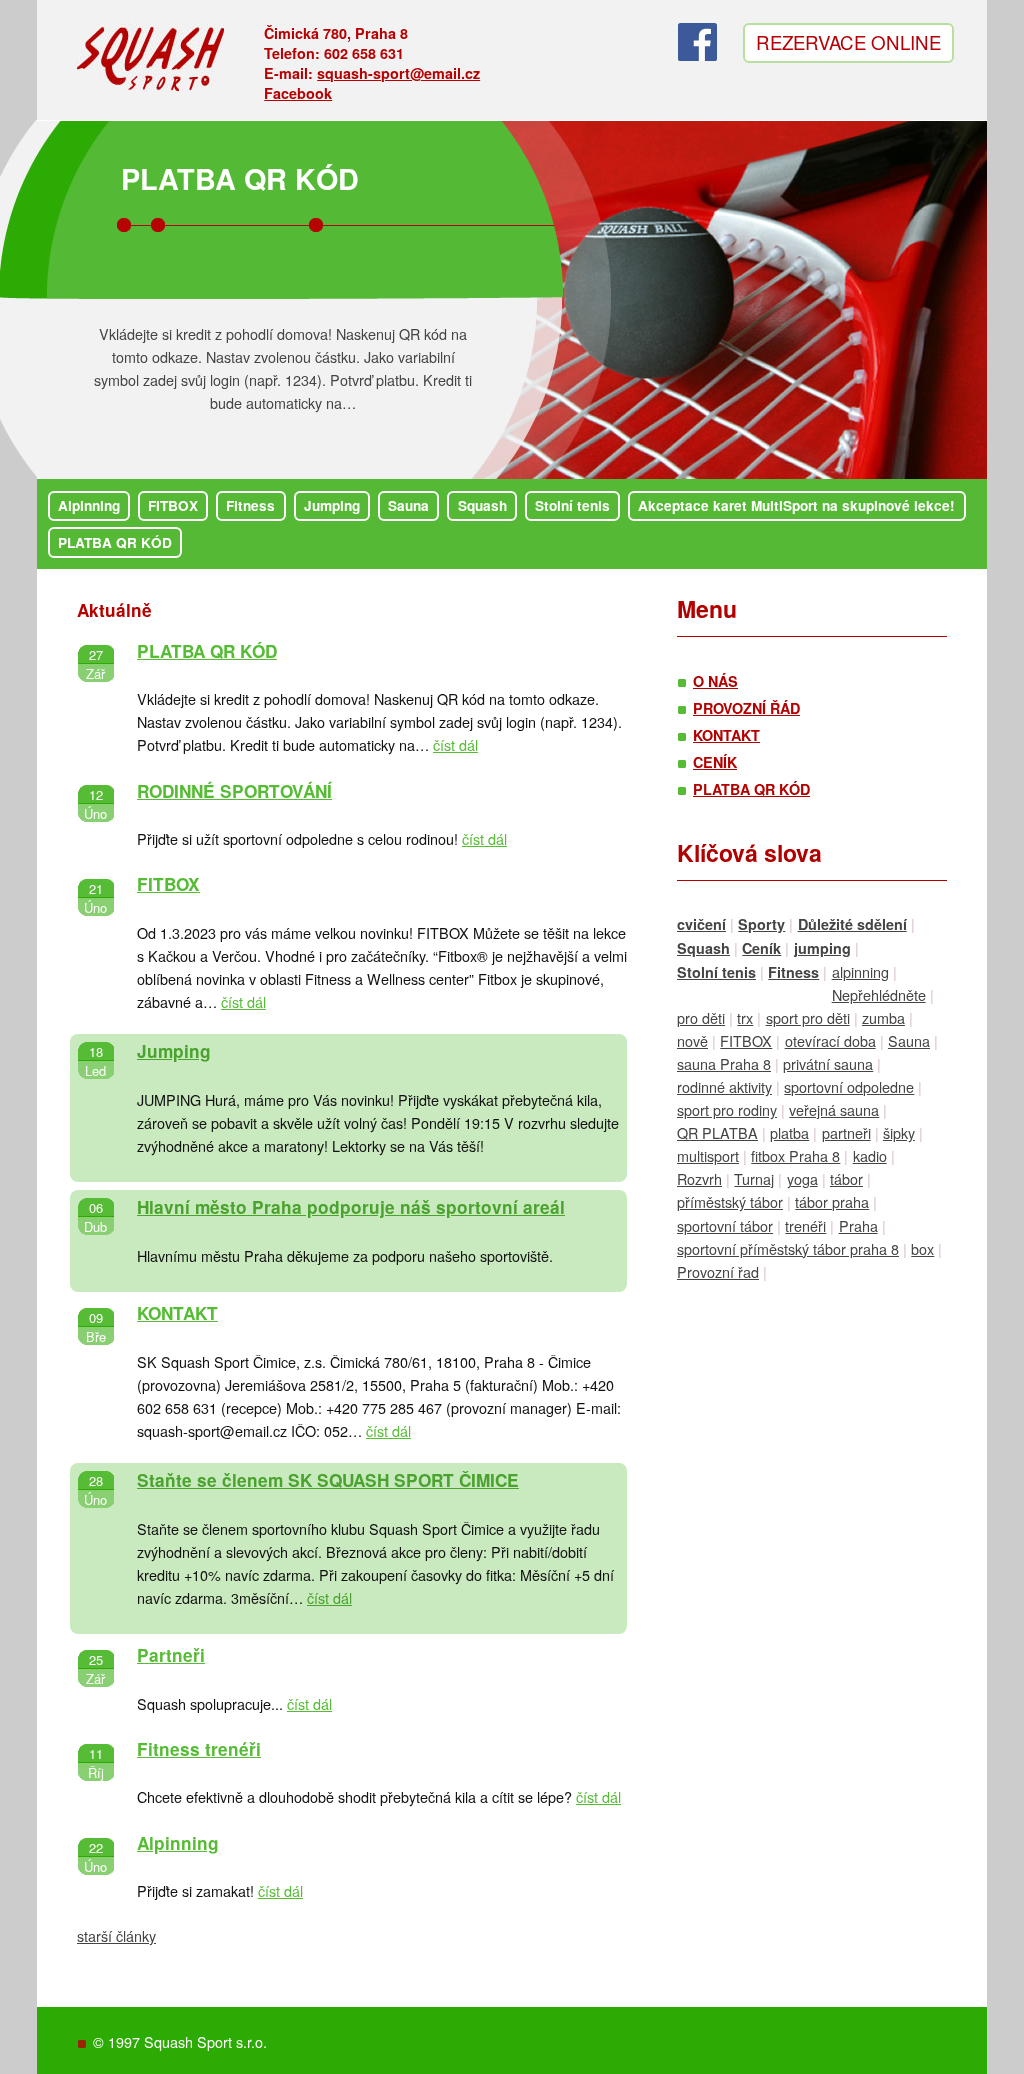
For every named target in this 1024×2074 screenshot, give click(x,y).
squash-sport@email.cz (398, 73)
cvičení (701, 924)
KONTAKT (177, 1313)
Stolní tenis (572, 505)
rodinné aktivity (724, 1086)
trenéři (805, 1225)
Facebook (298, 93)
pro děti (701, 1017)
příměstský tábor (730, 1201)
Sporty (761, 924)
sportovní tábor (725, 1225)
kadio (870, 1155)
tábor (846, 1178)
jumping (822, 948)
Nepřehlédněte (879, 994)
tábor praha (832, 1201)
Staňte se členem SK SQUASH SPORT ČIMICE (328, 1480)
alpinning (860, 971)
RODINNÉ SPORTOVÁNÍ (234, 791)
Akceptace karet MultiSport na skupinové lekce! (796, 505)
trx (745, 1017)
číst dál (455, 744)
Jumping (332, 505)
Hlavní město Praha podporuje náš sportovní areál (351, 1207)
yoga (802, 1178)
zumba (883, 1017)
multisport (708, 1155)
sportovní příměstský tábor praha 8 (788, 1248)
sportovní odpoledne (849, 1086)
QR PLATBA (717, 1132)
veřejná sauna (834, 1109)
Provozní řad (718, 1271)
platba (789, 1132)
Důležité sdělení (852, 924)
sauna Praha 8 (724, 1063)
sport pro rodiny (727, 1109)
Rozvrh (699, 1178)
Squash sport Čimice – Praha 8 (151, 63)
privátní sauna (828, 1063)
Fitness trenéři (199, 1749)
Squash (482, 505)
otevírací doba (830, 1040)
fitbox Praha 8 (795, 1155)
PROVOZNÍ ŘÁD (746, 708)
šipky (899, 1132)
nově (692, 1040)
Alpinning (89, 505)
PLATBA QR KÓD (240, 178)
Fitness (250, 505)
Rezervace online (848, 42)
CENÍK (715, 762)
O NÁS (715, 681)
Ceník (761, 948)
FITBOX (173, 505)
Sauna (408, 505)
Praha (858, 1225)
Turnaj (754, 1178)
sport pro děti (808, 1017)
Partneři (171, 1655)
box (922, 1248)
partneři (846, 1132)
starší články (116, 1935)
